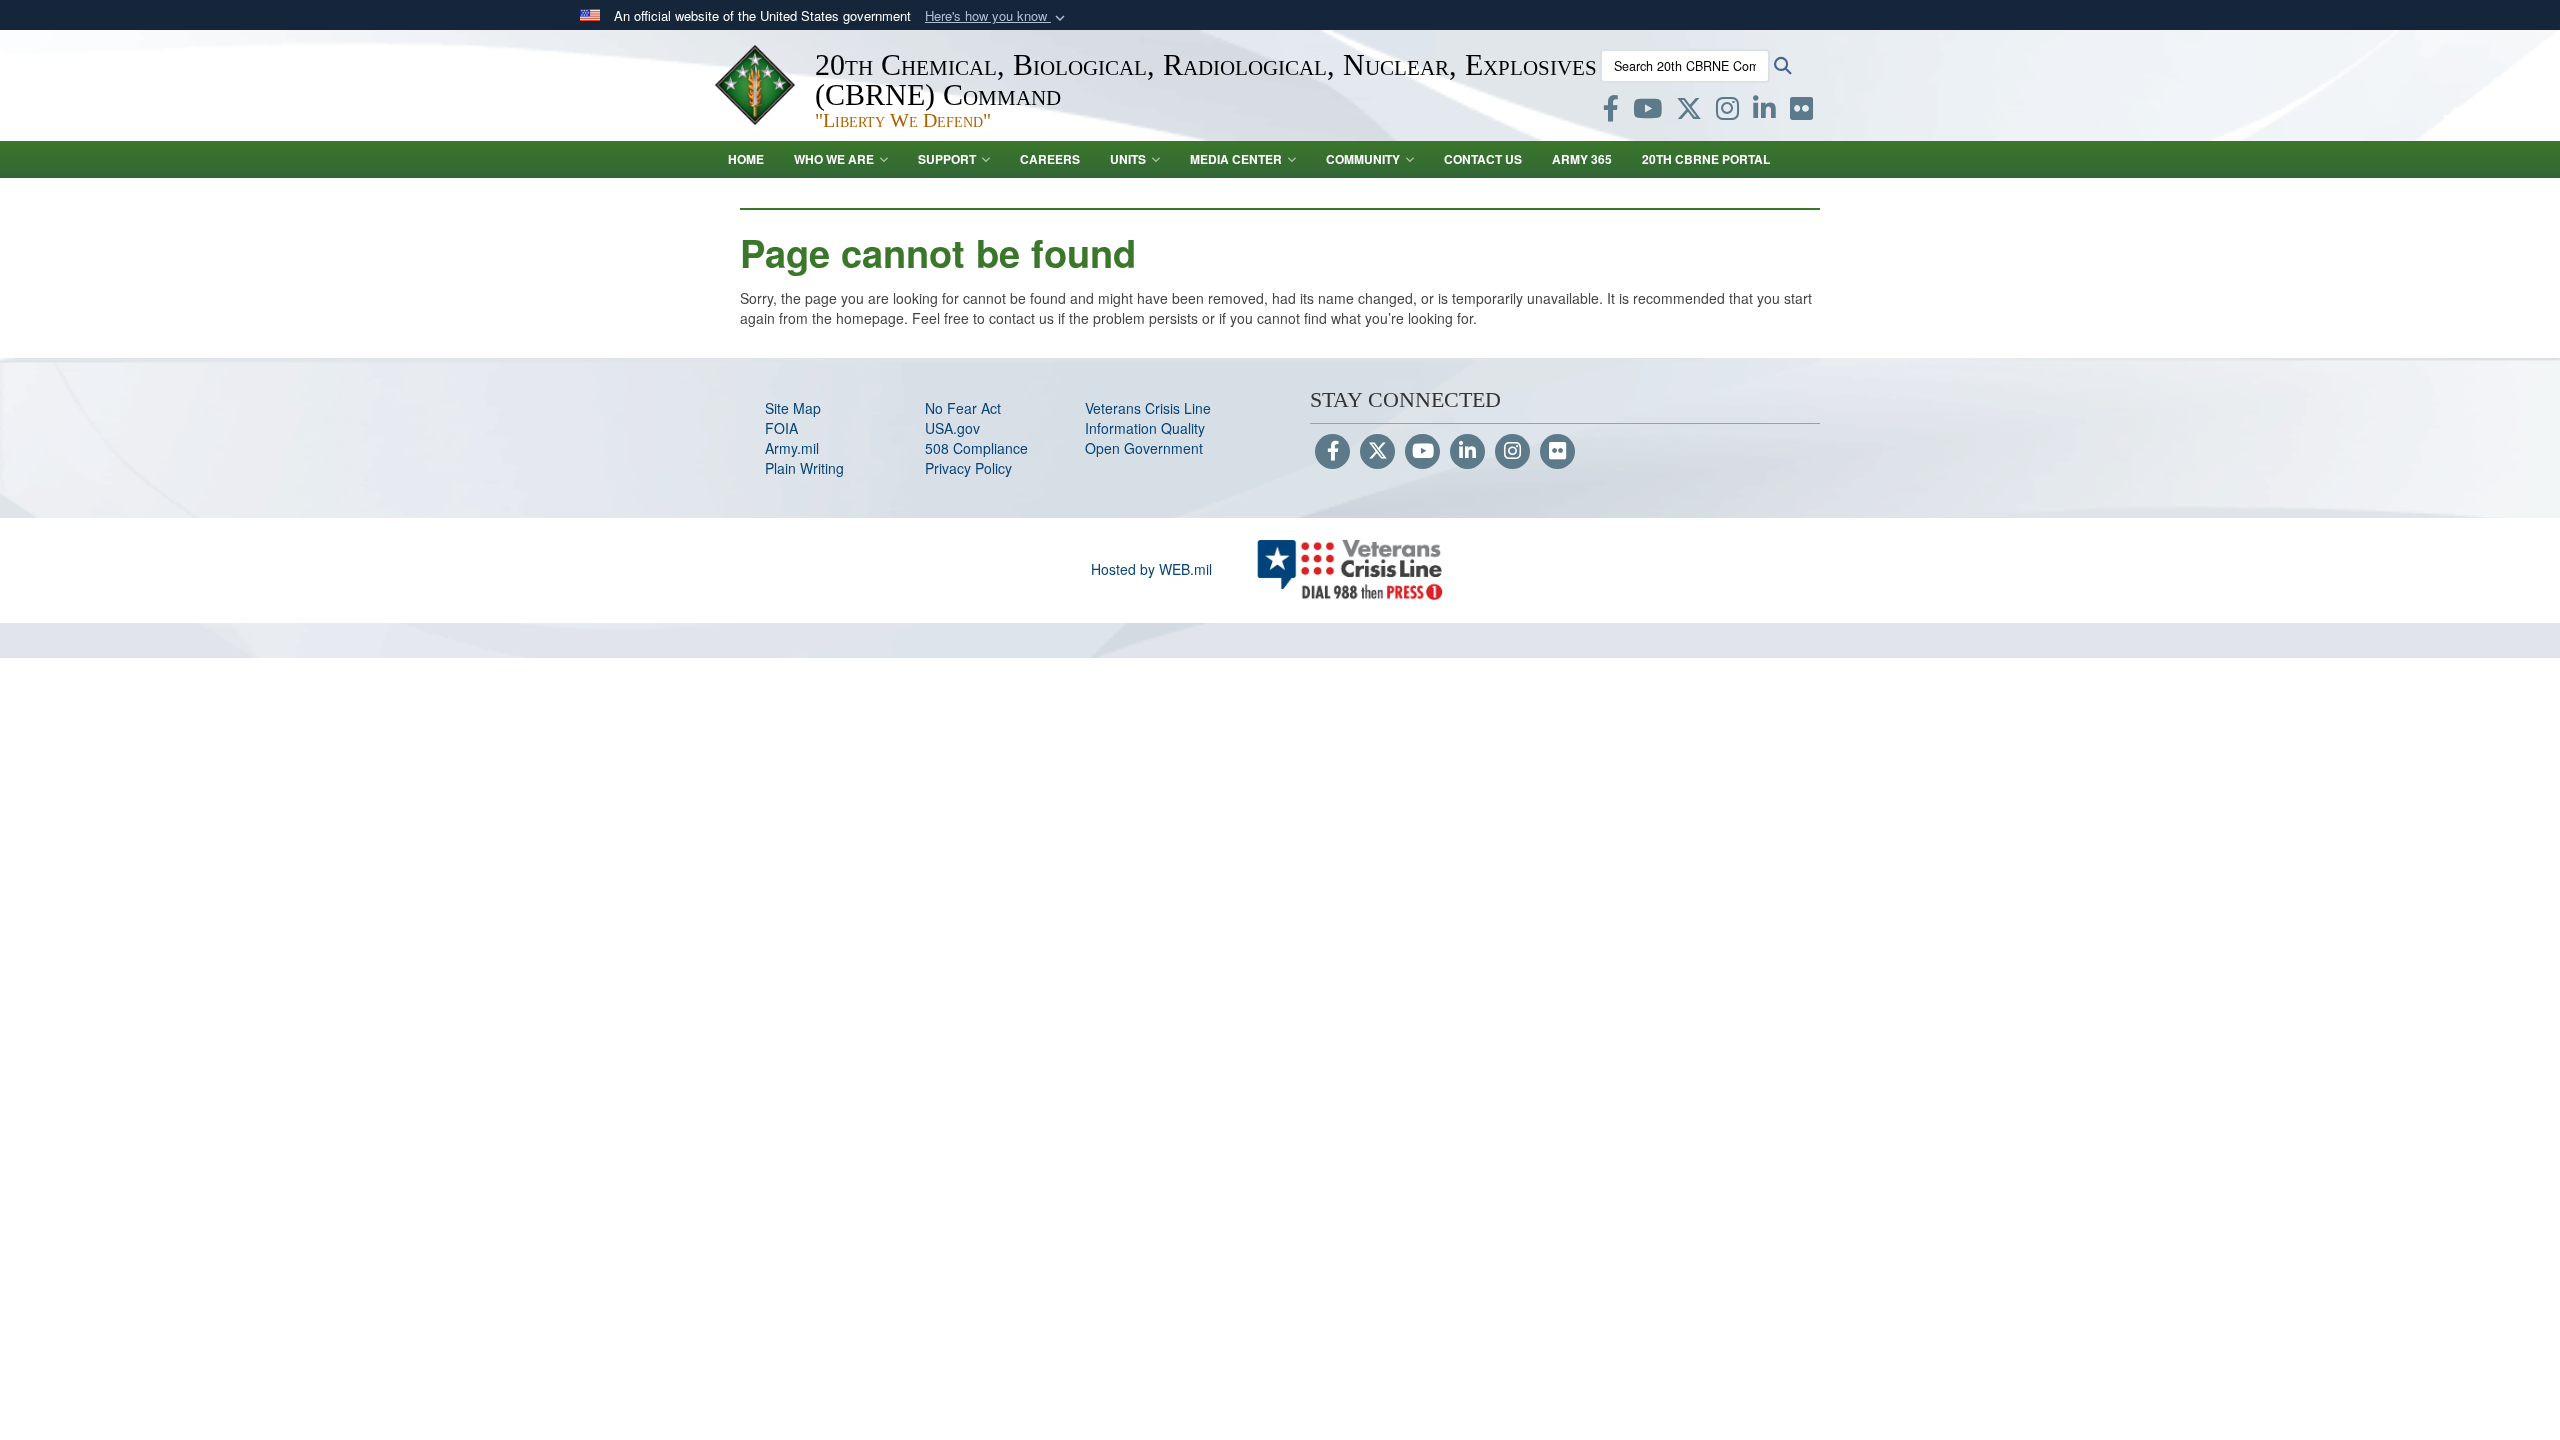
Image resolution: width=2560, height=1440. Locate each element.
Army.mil (792, 448)
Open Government (1144, 448)
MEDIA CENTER (1236, 159)
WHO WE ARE (834, 159)
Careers (1050, 159)
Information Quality (1145, 428)
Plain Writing (804, 468)
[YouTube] (1422, 452)
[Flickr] (1557, 452)
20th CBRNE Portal (1706, 159)
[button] (997, 16)
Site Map (793, 408)
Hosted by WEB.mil (1151, 569)
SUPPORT (947, 159)
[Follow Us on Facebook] (1332, 452)
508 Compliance (976, 448)
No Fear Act (963, 408)
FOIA (781, 428)
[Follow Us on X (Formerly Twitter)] (1377, 452)
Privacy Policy (968, 468)
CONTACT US (1483, 159)
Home (746, 159)
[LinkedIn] (1467, 452)
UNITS (1128, 159)
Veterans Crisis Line (1148, 408)
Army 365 (1582, 159)
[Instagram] (1512, 452)
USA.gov (952, 428)
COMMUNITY (1363, 159)
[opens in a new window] (1611, 112)
